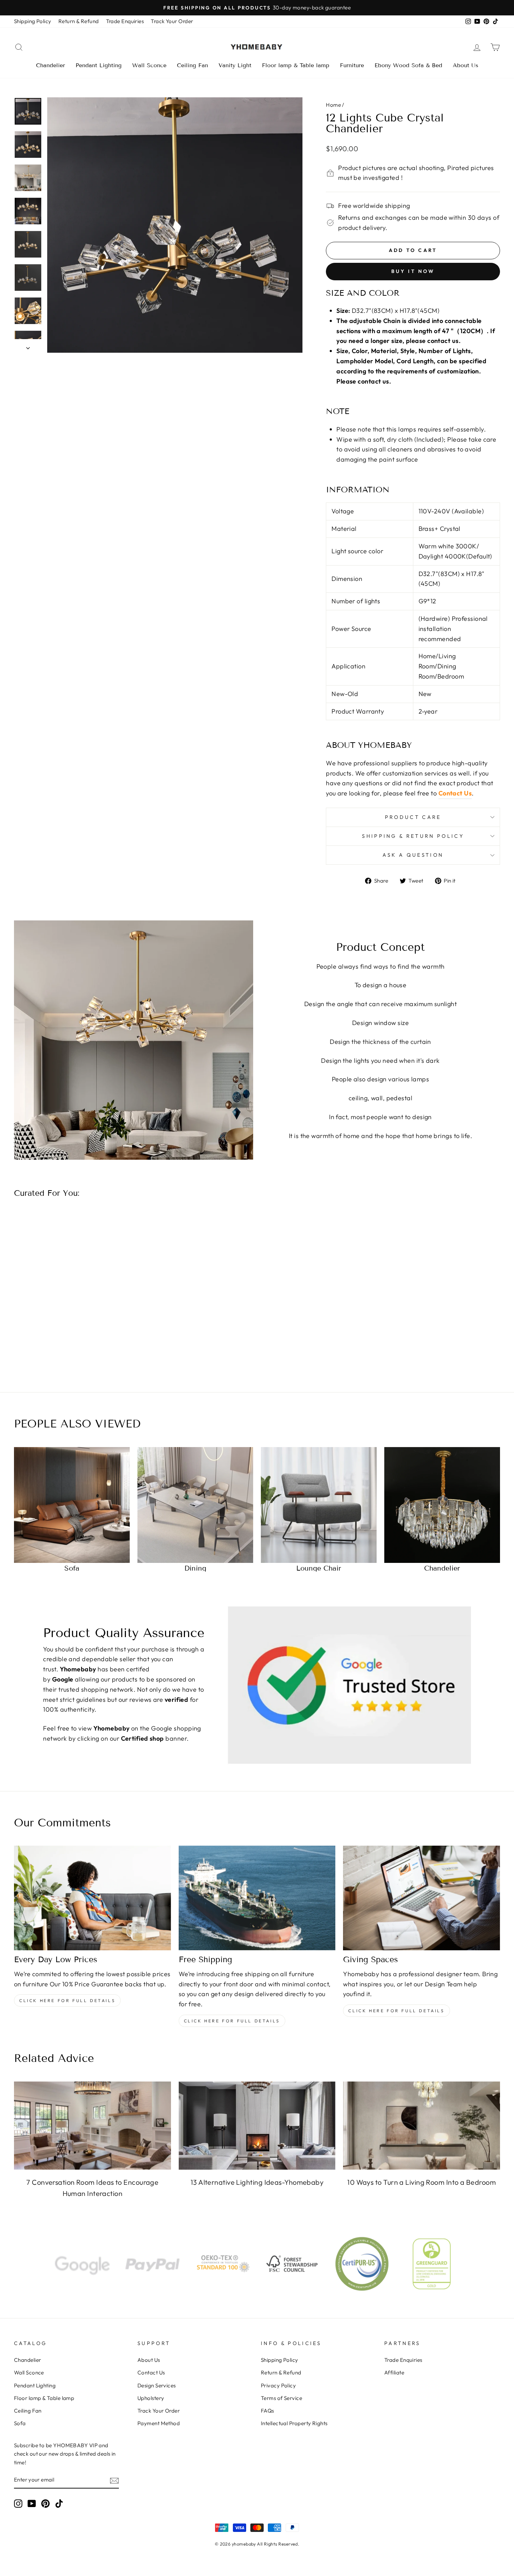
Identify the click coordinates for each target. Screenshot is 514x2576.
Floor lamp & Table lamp (296, 65)
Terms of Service (281, 2398)
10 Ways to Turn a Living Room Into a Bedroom (422, 2182)
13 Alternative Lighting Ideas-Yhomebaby (257, 2182)
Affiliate (394, 2373)
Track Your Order (172, 21)
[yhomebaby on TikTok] (59, 2503)
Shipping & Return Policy (413, 836)
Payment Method (159, 2423)
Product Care (413, 817)
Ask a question (413, 855)
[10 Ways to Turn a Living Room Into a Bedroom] (422, 2126)
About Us (466, 65)
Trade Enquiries (125, 21)
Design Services (157, 2385)
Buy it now (413, 271)
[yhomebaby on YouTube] (32, 2503)
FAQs (267, 2411)
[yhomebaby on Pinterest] (45, 2503)
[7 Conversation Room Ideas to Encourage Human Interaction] (92, 2126)
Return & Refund (79, 21)
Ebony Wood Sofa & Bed (408, 65)
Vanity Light (235, 65)
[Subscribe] (114, 2480)
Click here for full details (67, 2001)
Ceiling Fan (192, 65)
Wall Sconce (149, 65)
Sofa (20, 2423)
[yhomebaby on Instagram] (18, 2503)
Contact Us (455, 793)
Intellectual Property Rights (294, 2423)
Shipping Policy (33, 21)
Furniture (352, 65)
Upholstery (151, 2398)
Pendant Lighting (99, 65)
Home (333, 105)
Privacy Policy (278, 2385)
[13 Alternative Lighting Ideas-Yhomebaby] (257, 2126)
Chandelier (51, 65)
